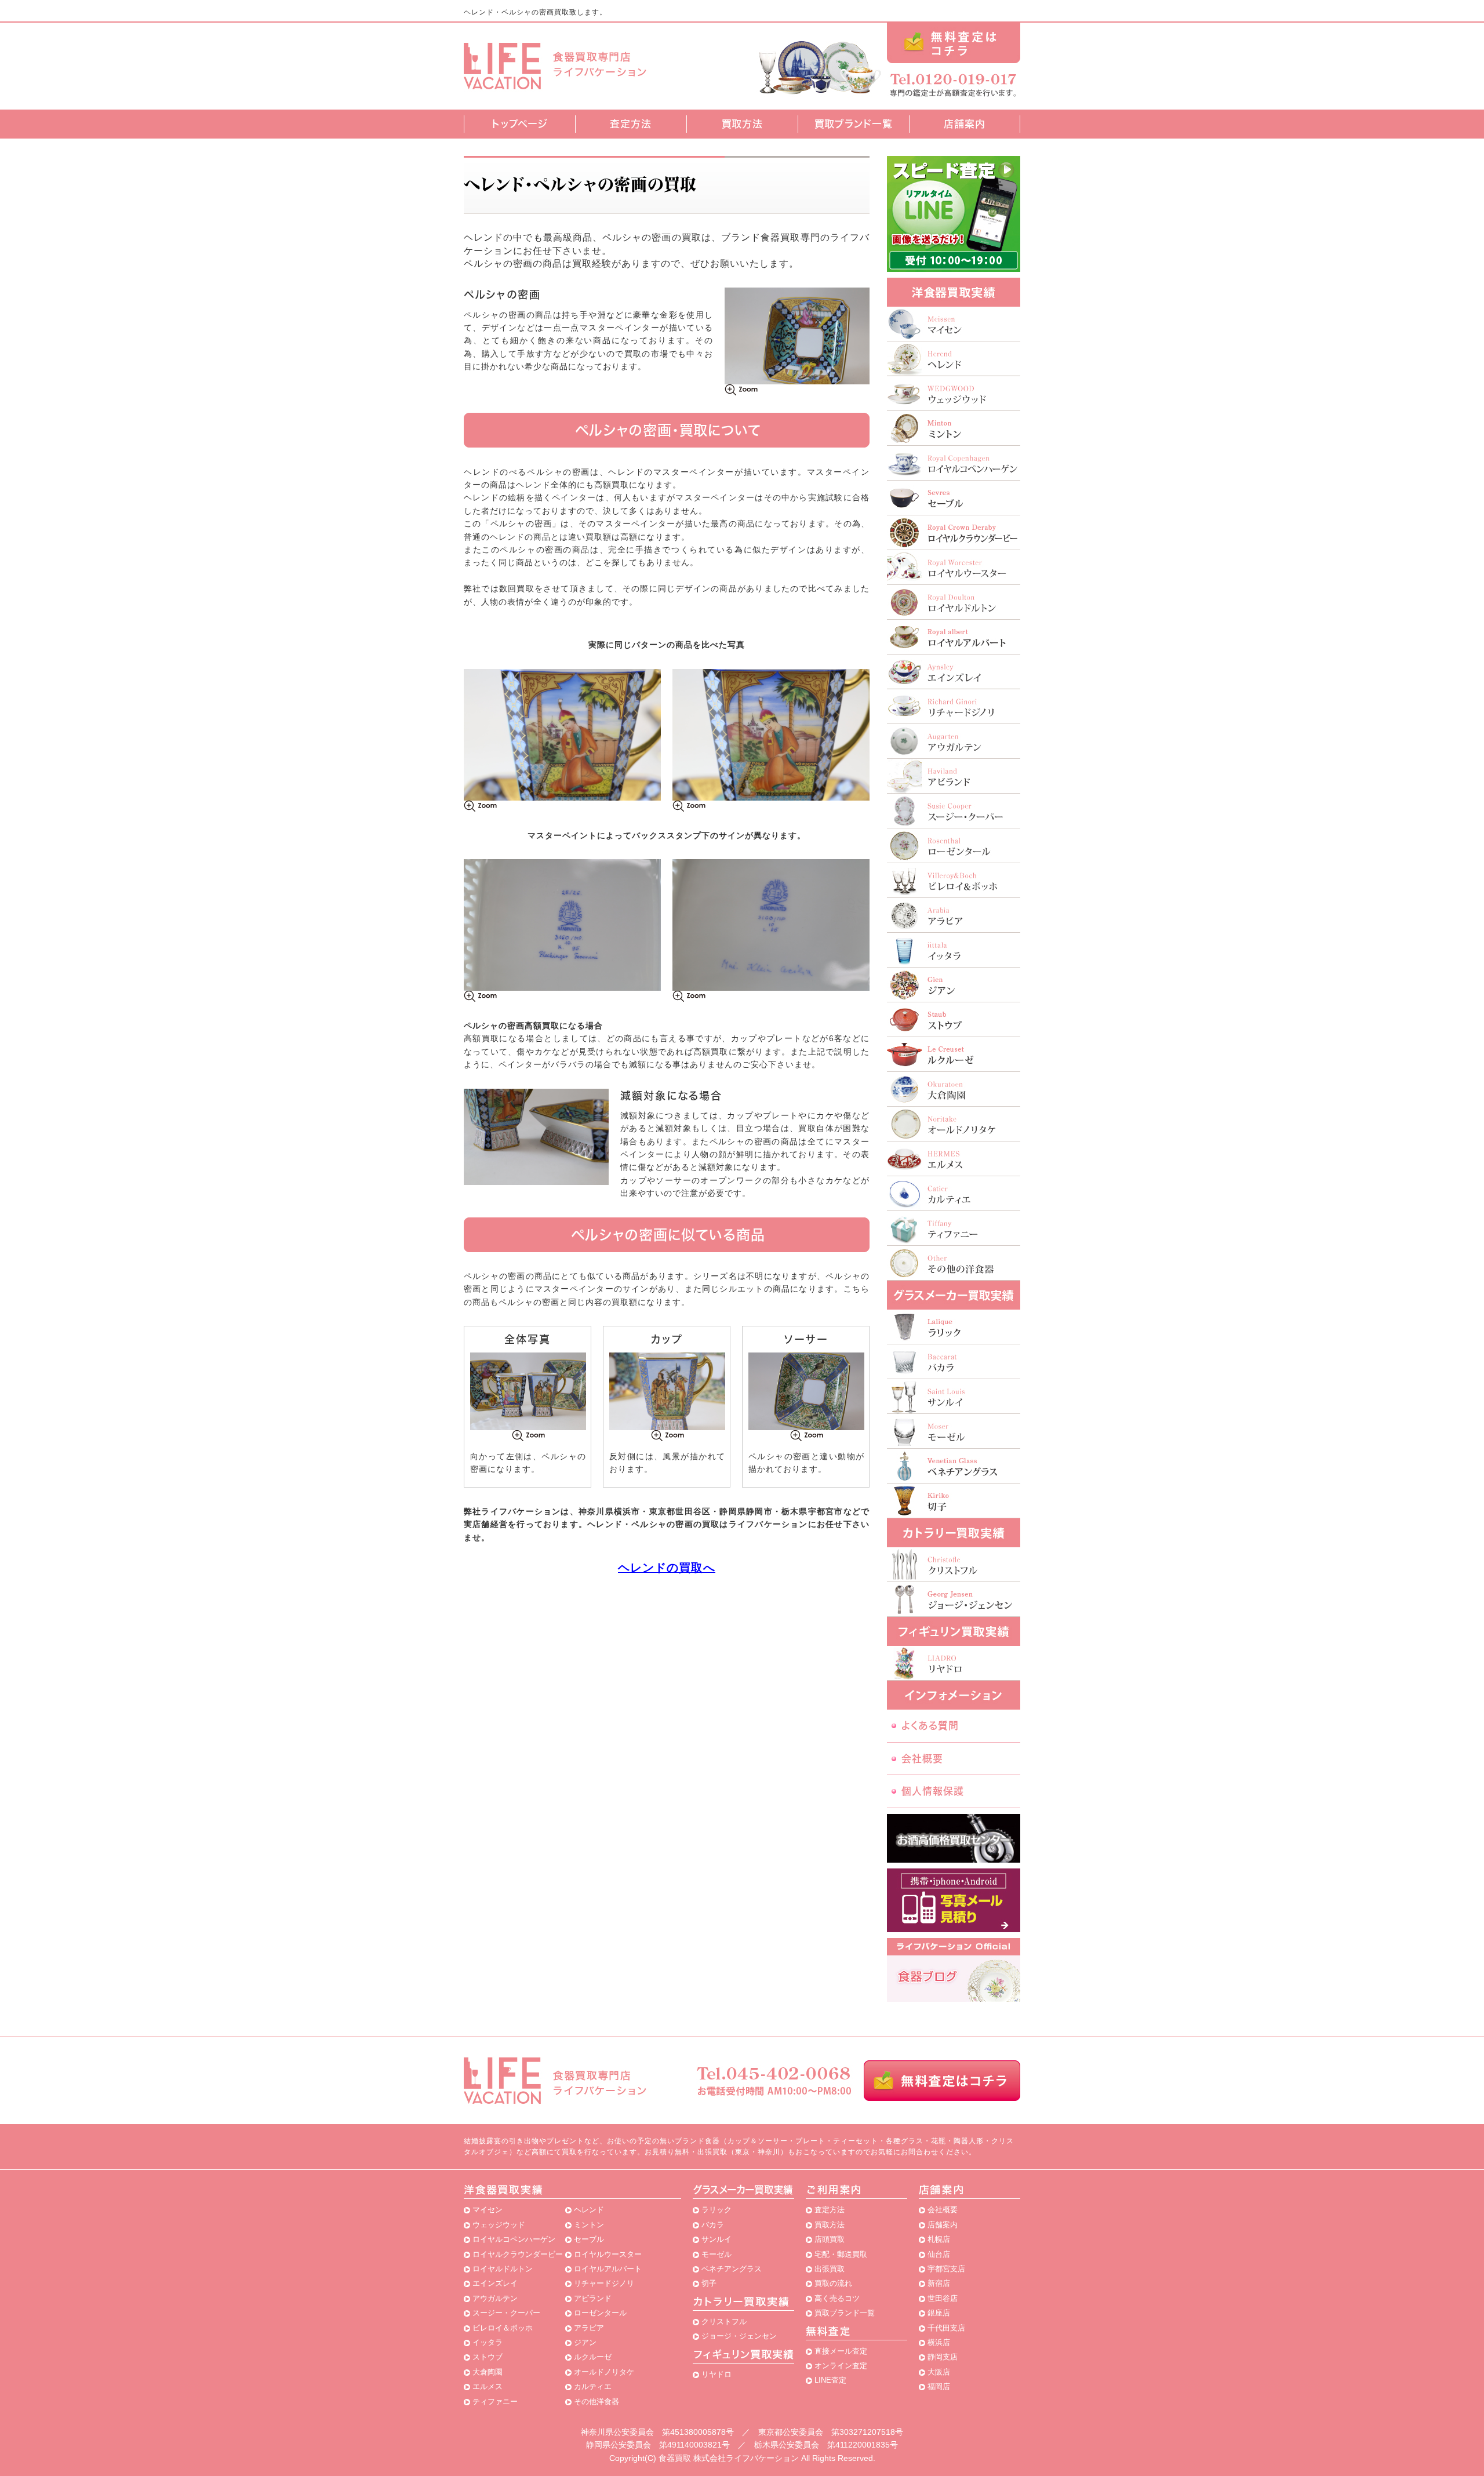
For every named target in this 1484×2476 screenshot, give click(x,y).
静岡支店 (943, 2357)
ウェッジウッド (499, 2225)
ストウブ (488, 2357)
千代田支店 (946, 2328)
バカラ (713, 2225)
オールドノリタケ (604, 2372)
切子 (709, 2283)
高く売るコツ (837, 2298)
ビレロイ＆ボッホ (503, 2328)
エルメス (488, 2386)
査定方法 (631, 124)
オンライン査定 (841, 2366)
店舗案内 (965, 124)
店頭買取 (830, 2239)
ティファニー (495, 2402)
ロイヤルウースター (608, 2254)
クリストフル (724, 2322)
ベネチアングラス (732, 2269)
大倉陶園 (488, 2372)
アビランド (593, 2298)
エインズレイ (495, 2283)
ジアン (585, 2342)
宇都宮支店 (946, 2269)
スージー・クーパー (506, 2313)
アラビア (589, 2328)
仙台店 (939, 2254)
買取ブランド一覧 (854, 124)
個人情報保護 (933, 1791)
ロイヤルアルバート (608, 2269)
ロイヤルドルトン (503, 2269)
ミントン (589, 2225)
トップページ (520, 124)
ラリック (716, 2210)
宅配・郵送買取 (841, 2254)
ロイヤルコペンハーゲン (514, 2239)
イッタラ (488, 2342)
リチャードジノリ (604, 2283)
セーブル (589, 2239)
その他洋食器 (596, 2402)
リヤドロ (716, 2374)
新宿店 (939, 2283)
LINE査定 (830, 2380)
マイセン (488, 2210)
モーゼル (716, 2254)
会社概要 (922, 1759)
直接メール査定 (841, 2351)
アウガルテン (495, 2298)
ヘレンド (589, 2210)
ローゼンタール (600, 2313)
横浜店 (939, 2342)
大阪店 (939, 2372)
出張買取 (830, 2269)
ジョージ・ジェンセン (739, 2336)
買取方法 (742, 124)
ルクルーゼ (593, 2357)
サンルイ (716, 2239)
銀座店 (939, 2313)
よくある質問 (930, 1726)
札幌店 (939, 2239)
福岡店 (939, 2386)
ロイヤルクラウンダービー (518, 2254)
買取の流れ (833, 2283)
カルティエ (593, 2386)
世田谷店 (943, 2298)
